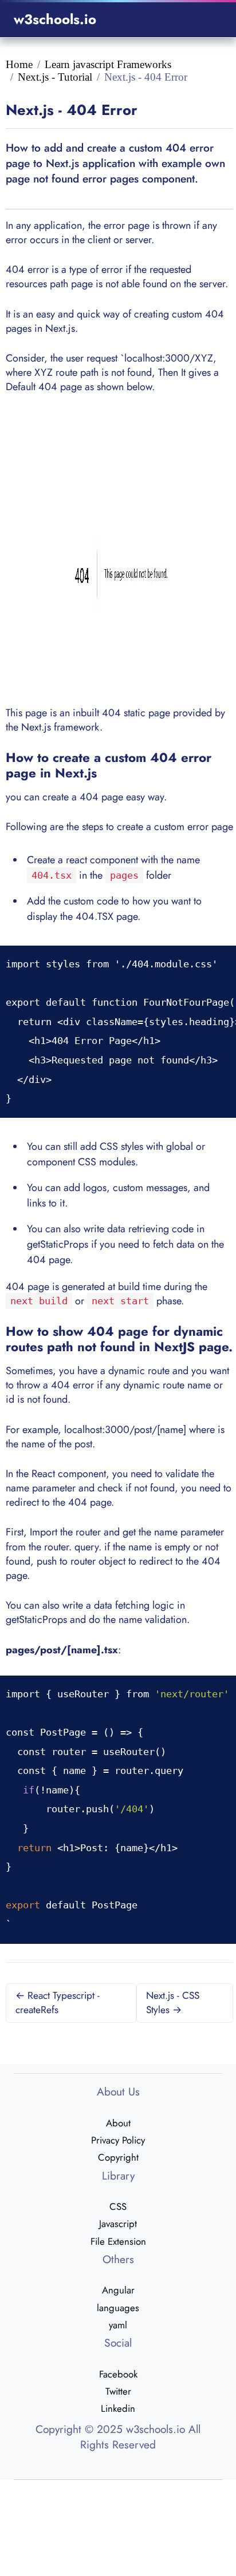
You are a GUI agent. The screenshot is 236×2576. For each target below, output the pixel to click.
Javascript (118, 2224)
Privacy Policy (118, 2140)
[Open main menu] (208, 20)
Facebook (118, 2374)
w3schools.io (55, 19)
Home (19, 64)
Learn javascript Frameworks (108, 64)
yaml (118, 2325)
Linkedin (118, 2408)
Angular (118, 2290)
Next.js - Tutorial (55, 77)
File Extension (118, 2241)
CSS (118, 2206)
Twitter (118, 2391)
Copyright (118, 2157)
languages (118, 2308)
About (118, 2123)
